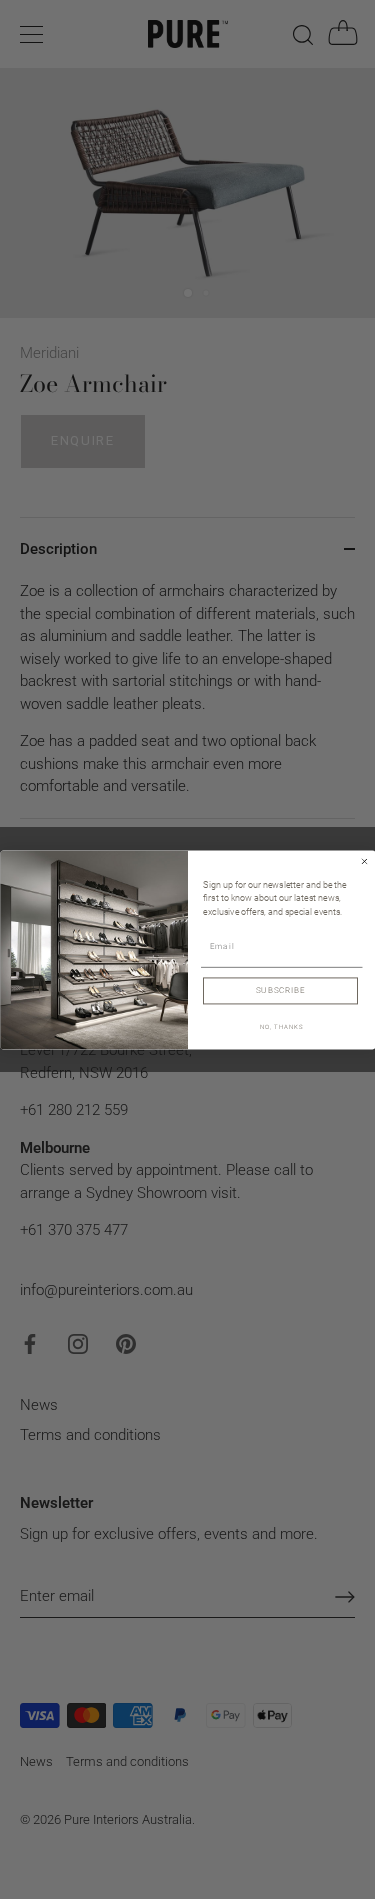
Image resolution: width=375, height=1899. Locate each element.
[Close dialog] (364, 861)
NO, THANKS (281, 1026)
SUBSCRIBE (280, 990)
